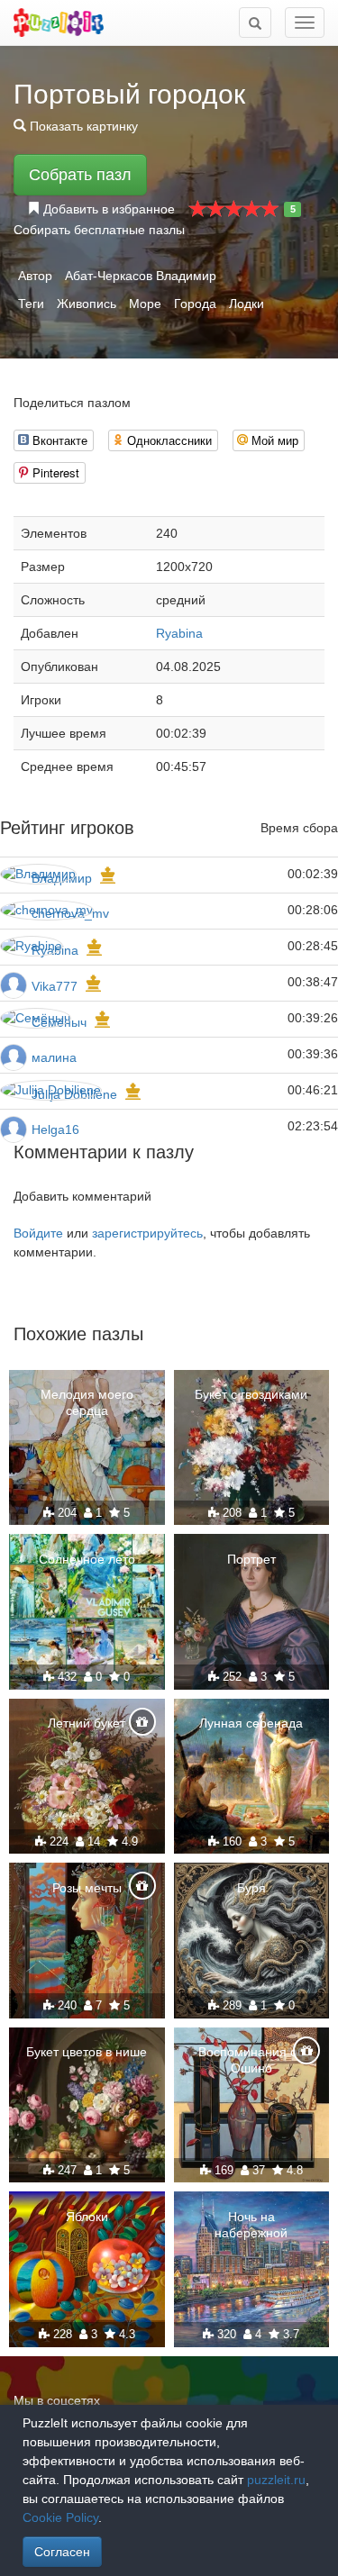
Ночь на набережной (251, 2225)
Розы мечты (87, 1888)
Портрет (251, 1559)
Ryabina (179, 633)
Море (145, 304)
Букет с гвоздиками (251, 1394)
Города (195, 304)
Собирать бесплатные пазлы (99, 230)
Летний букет (87, 1723)
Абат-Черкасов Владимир (141, 276)
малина (54, 1057)
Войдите (38, 1233)
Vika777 (55, 986)
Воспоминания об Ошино (251, 2060)
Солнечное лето (87, 1559)
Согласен (62, 2552)
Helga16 (55, 1129)
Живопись (87, 304)
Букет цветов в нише (87, 2052)
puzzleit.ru (276, 2480)
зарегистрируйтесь (147, 1233)
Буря (251, 1888)
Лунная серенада (251, 1723)
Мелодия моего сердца (87, 1402)
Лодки (247, 304)
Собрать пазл (80, 175)
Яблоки (87, 2217)
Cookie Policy (60, 2517)
